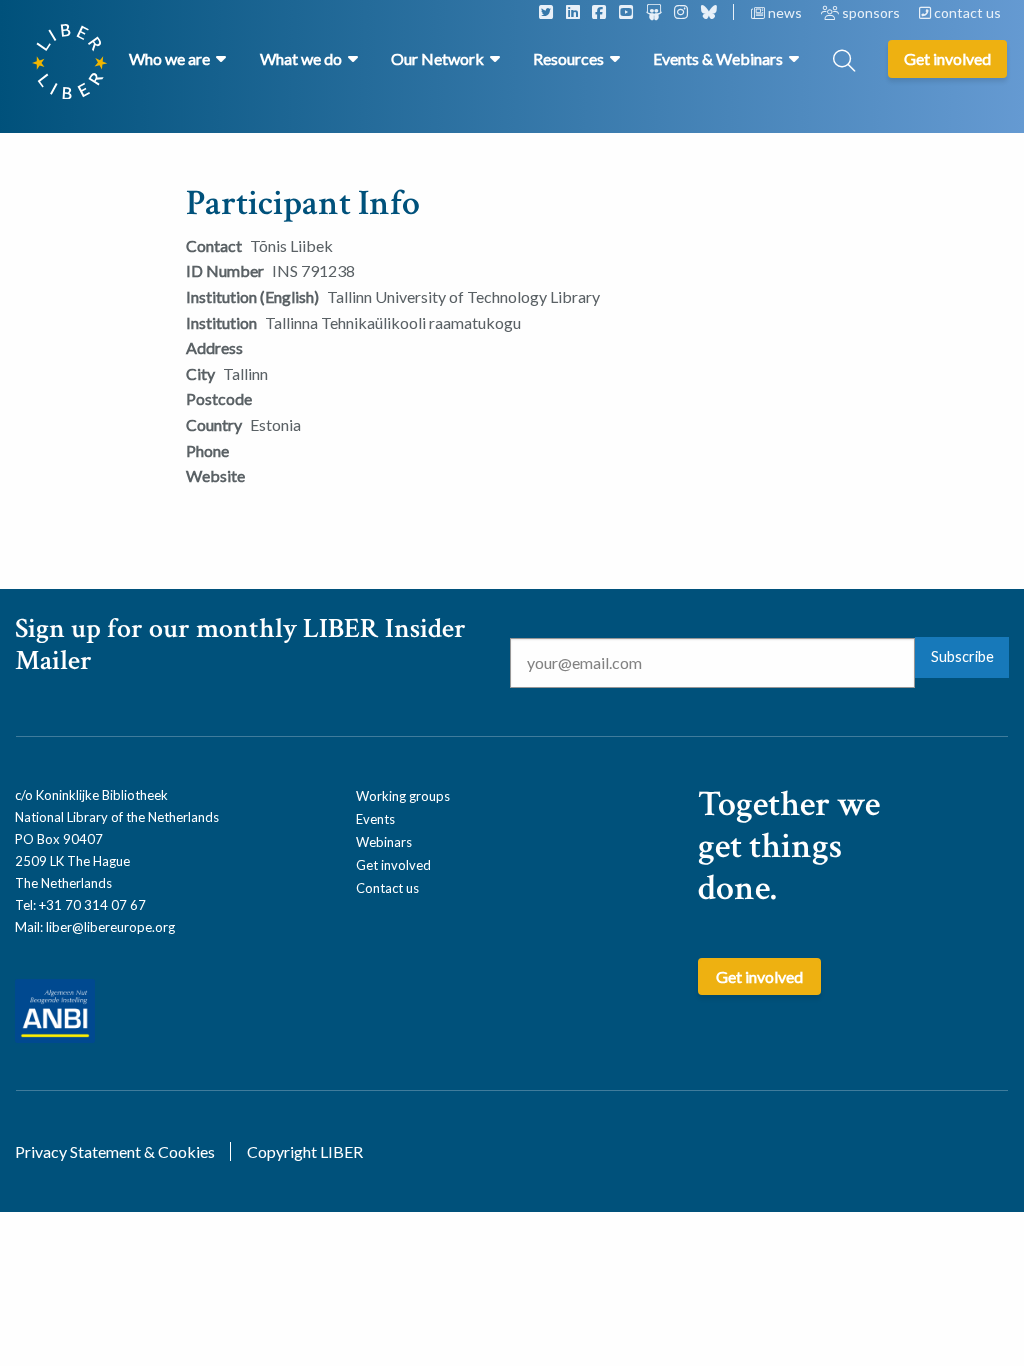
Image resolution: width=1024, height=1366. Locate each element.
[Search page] (844, 62)
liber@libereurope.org (110, 927)
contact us (966, 12)
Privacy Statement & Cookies (115, 1151)
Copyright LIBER (305, 1151)
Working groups (403, 796)
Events (375, 819)
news (785, 12)
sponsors (871, 12)
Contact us (387, 888)
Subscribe (962, 656)
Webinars (384, 842)
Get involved (393, 865)
